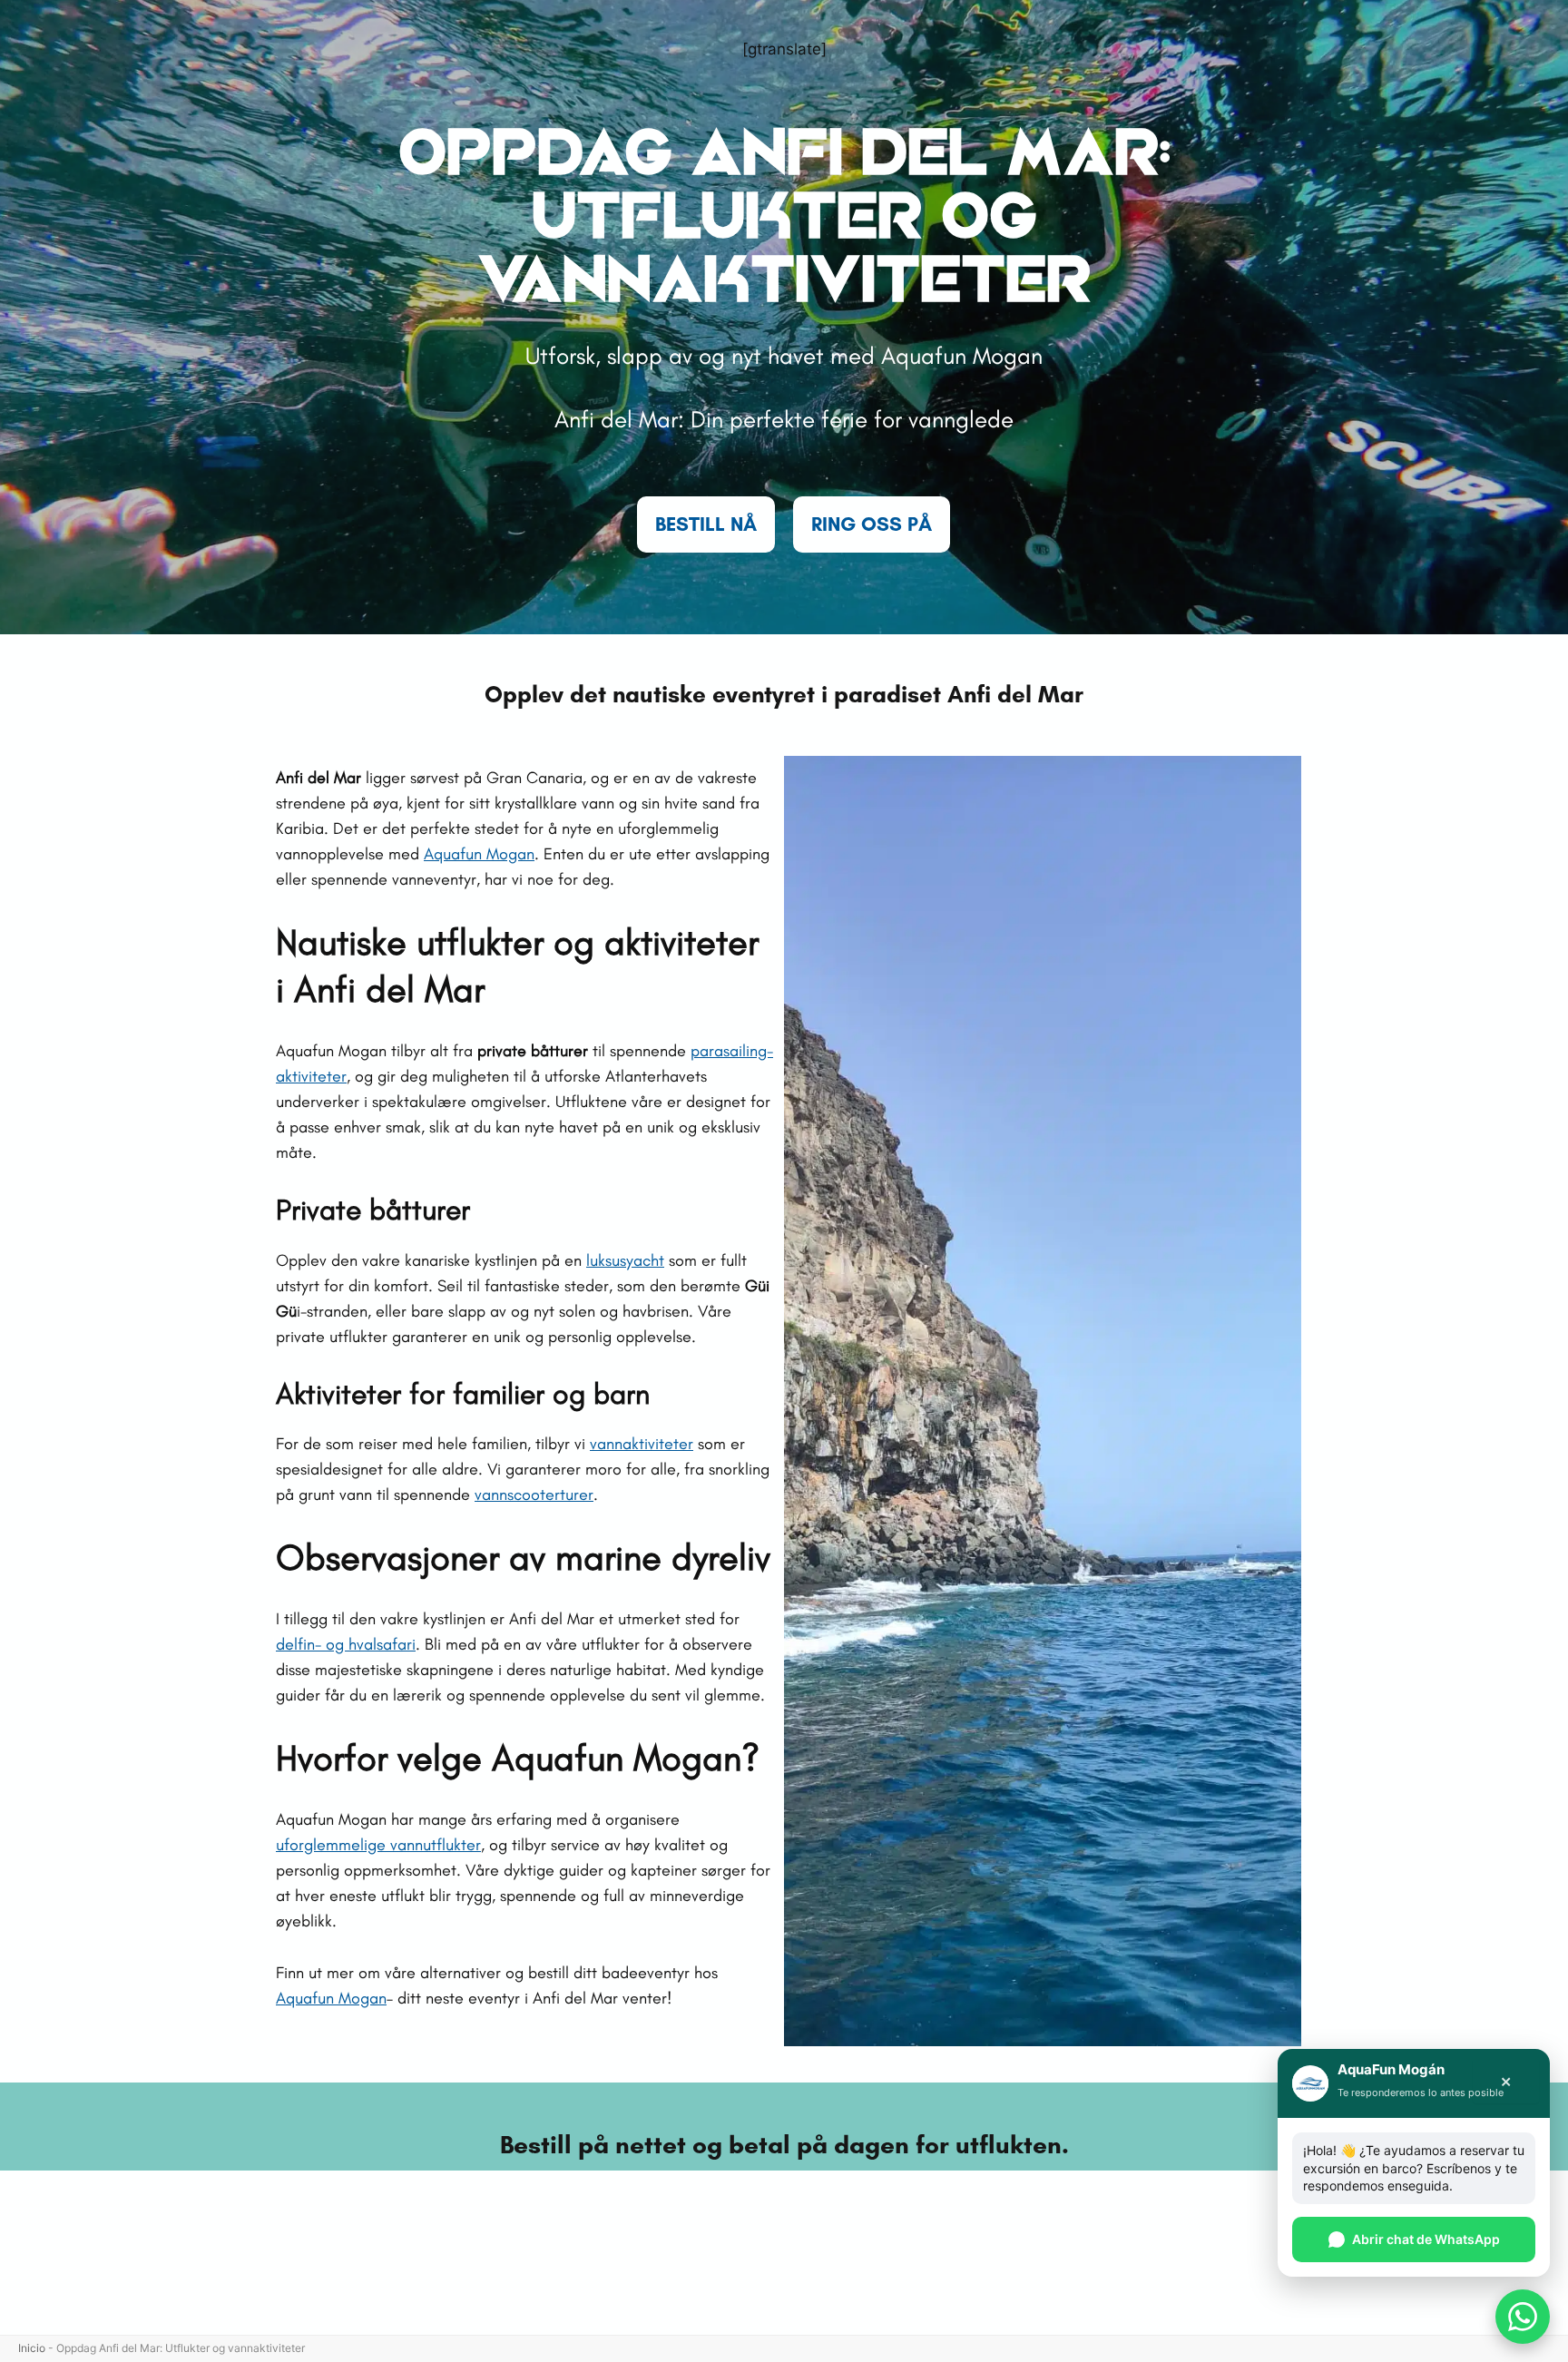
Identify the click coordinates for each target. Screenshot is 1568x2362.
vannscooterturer (534, 1495)
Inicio (32, 2348)
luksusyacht (625, 1260)
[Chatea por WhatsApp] (1523, 2317)
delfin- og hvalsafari (346, 1644)
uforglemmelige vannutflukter (378, 1845)
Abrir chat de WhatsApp (1426, 2239)
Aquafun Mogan (479, 854)
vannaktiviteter (642, 1444)
